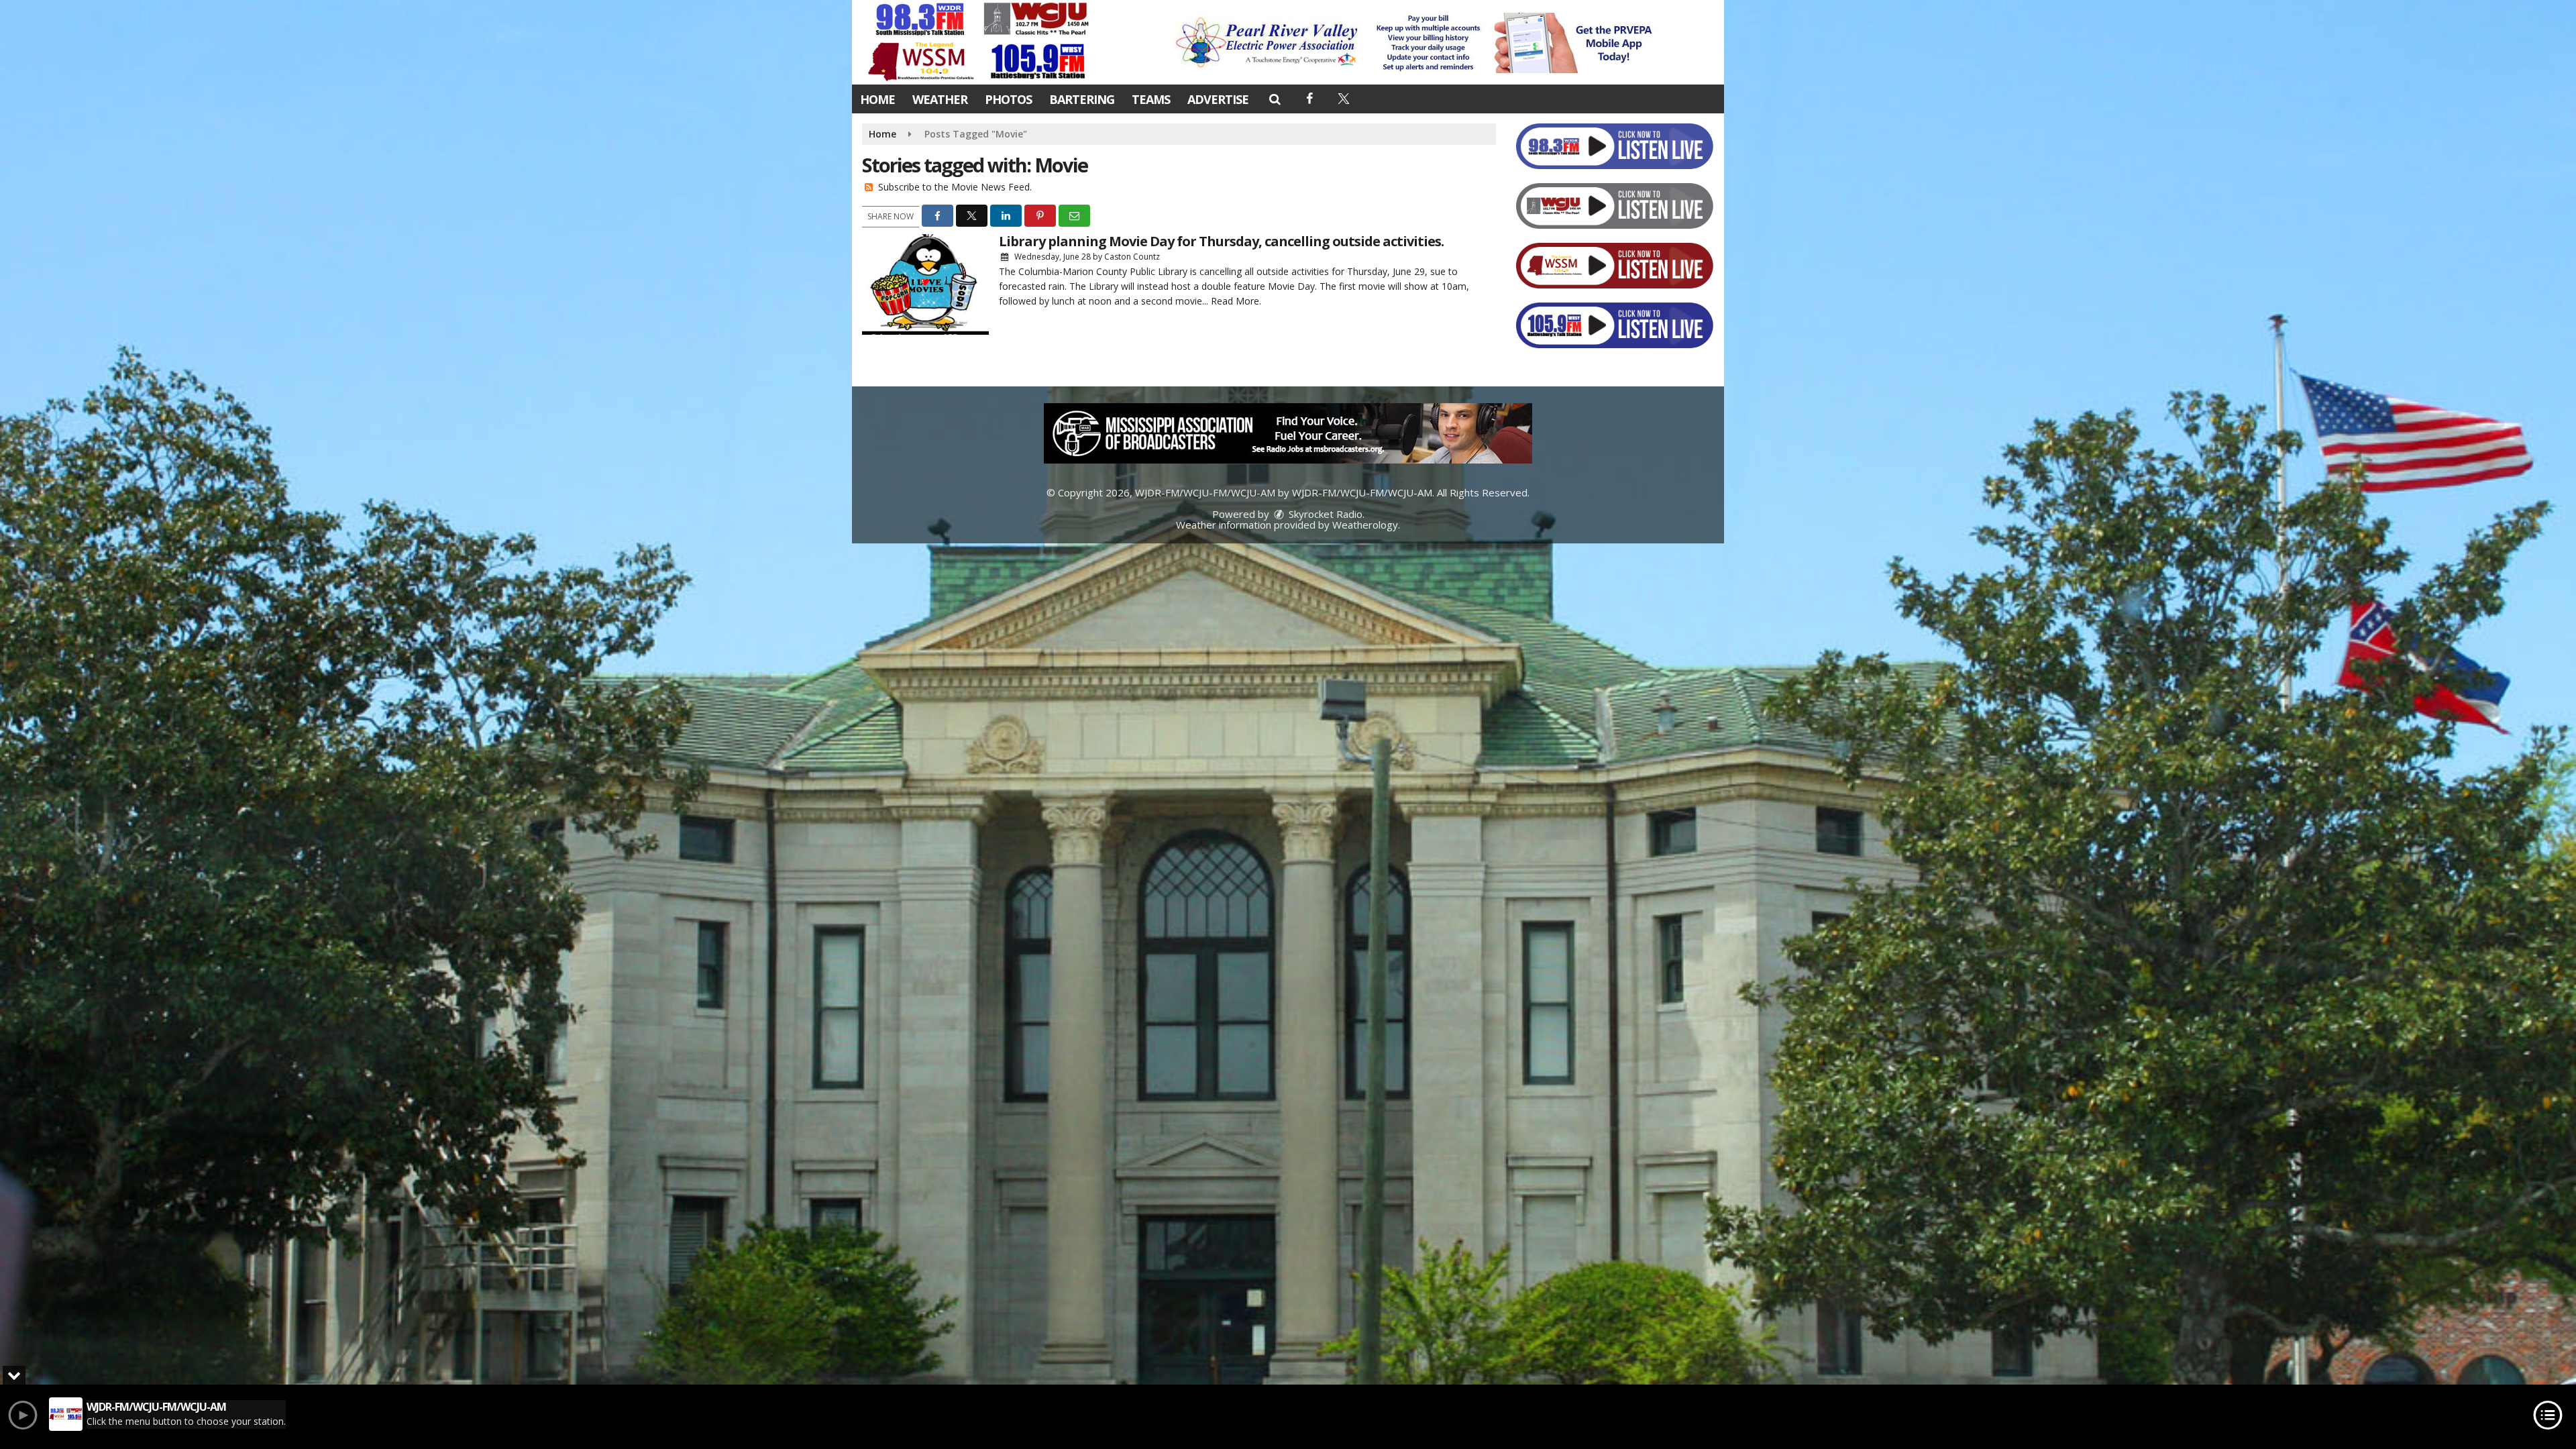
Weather (940, 99)
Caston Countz (1132, 257)
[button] (1274, 99)
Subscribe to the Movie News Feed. (955, 187)
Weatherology (1365, 525)
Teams (1151, 99)
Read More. (1236, 301)
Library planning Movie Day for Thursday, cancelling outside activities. (1221, 241)
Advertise (1218, 99)
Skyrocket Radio (1324, 514)
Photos (1008, 99)
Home (877, 99)
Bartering (1082, 99)
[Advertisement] (1417, 43)
